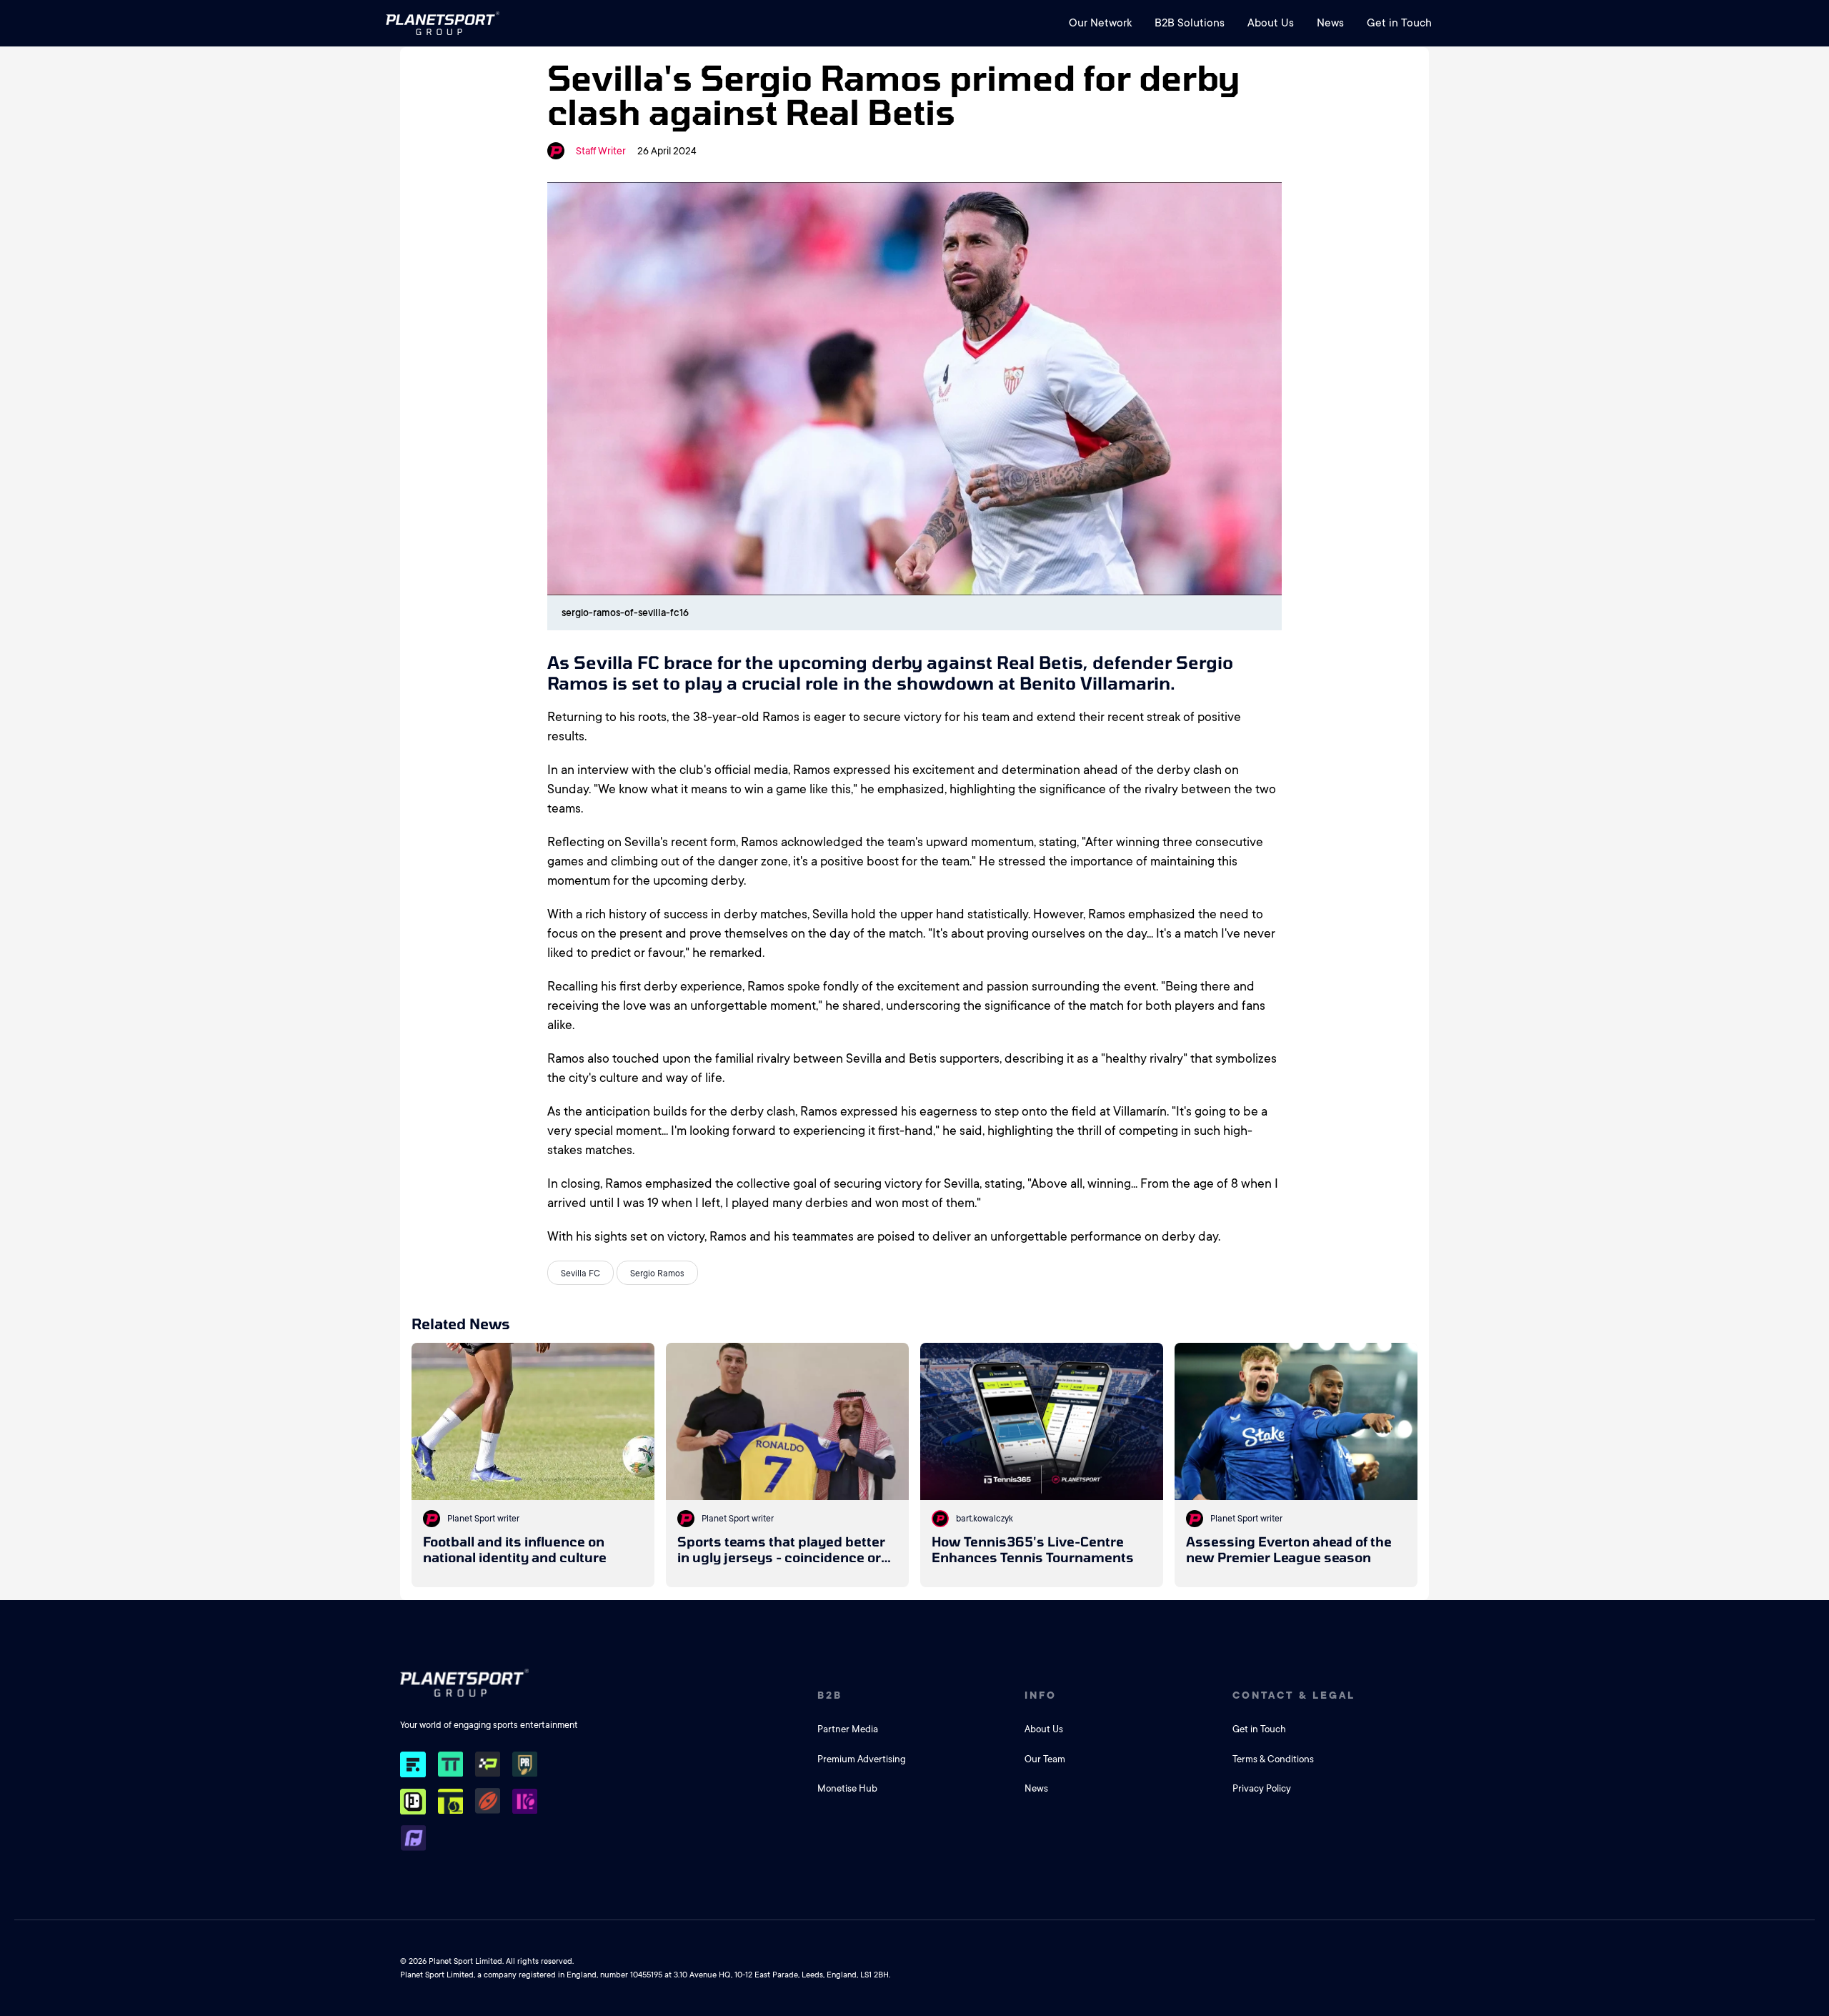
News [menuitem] (1330, 23)
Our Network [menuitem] (1100, 23)
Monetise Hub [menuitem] (847, 1788)
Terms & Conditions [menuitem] (1273, 1759)
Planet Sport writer (483, 1519)
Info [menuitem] (1041, 1695)
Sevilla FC (580, 1273)
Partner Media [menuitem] (848, 1729)
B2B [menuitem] (830, 1695)
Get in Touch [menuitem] (1399, 23)
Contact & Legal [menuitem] (1294, 1695)
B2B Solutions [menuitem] (1190, 23)
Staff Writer (601, 151)
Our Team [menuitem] (1045, 1759)
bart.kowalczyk (985, 1519)
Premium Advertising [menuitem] (862, 1759)
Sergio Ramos (657, 1273)
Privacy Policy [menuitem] (1262, 1788)
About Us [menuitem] (1271, 23)
